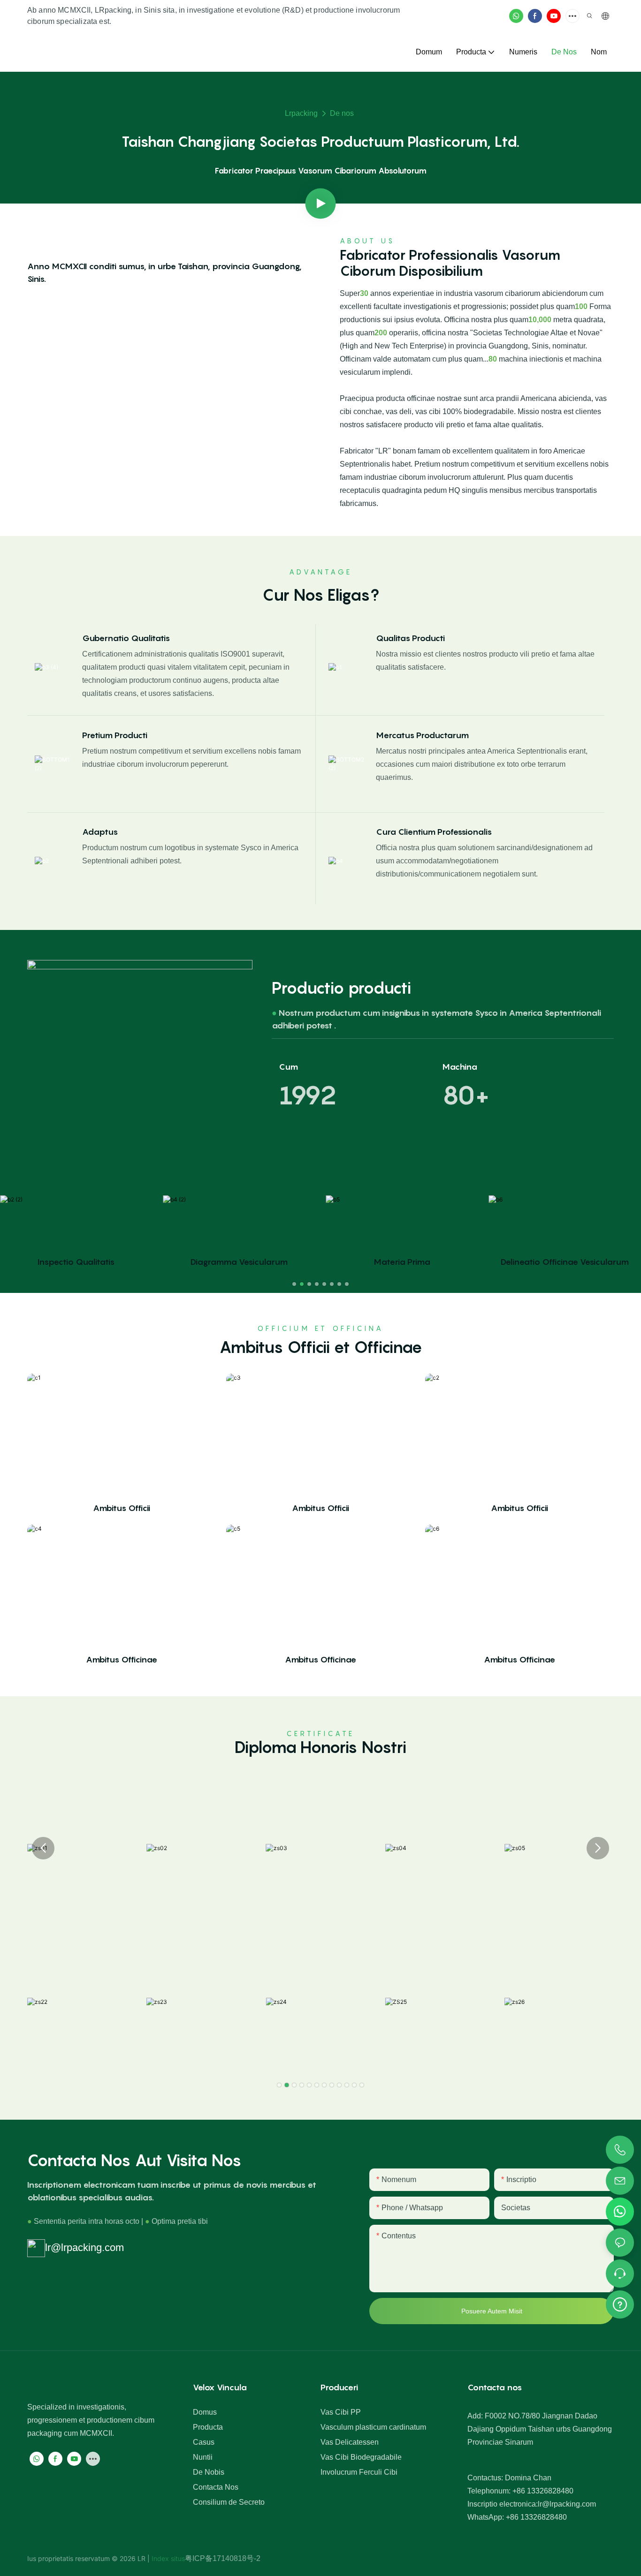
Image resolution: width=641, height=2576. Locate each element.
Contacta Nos (216, 2487)
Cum (288, 1067)
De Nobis (209, 2472)
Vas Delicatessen (350, 2442)
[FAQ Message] (620, 2303)
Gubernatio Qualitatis (126, 638)
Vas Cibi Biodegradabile (361, 2457)
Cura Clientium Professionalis (434, 832)
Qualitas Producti (410, 638)
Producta (208, 2427)
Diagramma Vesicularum (239, 1262)
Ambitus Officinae (122, 1659)
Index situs (167, 2558)
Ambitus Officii (122, 1508)
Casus (204, 2442)
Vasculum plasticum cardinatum (373, 2427)
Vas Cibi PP (341, 2412)
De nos (342, 113)
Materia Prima (402, 1262)
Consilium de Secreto (229, 2502)
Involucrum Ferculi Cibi (359, 2472)
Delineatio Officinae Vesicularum (565, 1262)
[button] (294, 1284)
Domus (205, 2412)
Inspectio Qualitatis (76, 1262)
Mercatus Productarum (422, 735)
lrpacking (301, 113)
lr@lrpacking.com (84, 2247)
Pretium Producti (115, 735)
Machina (460, 1067)
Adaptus (100, 832)
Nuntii (203, 2457)
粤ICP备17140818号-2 (223, 2558)
